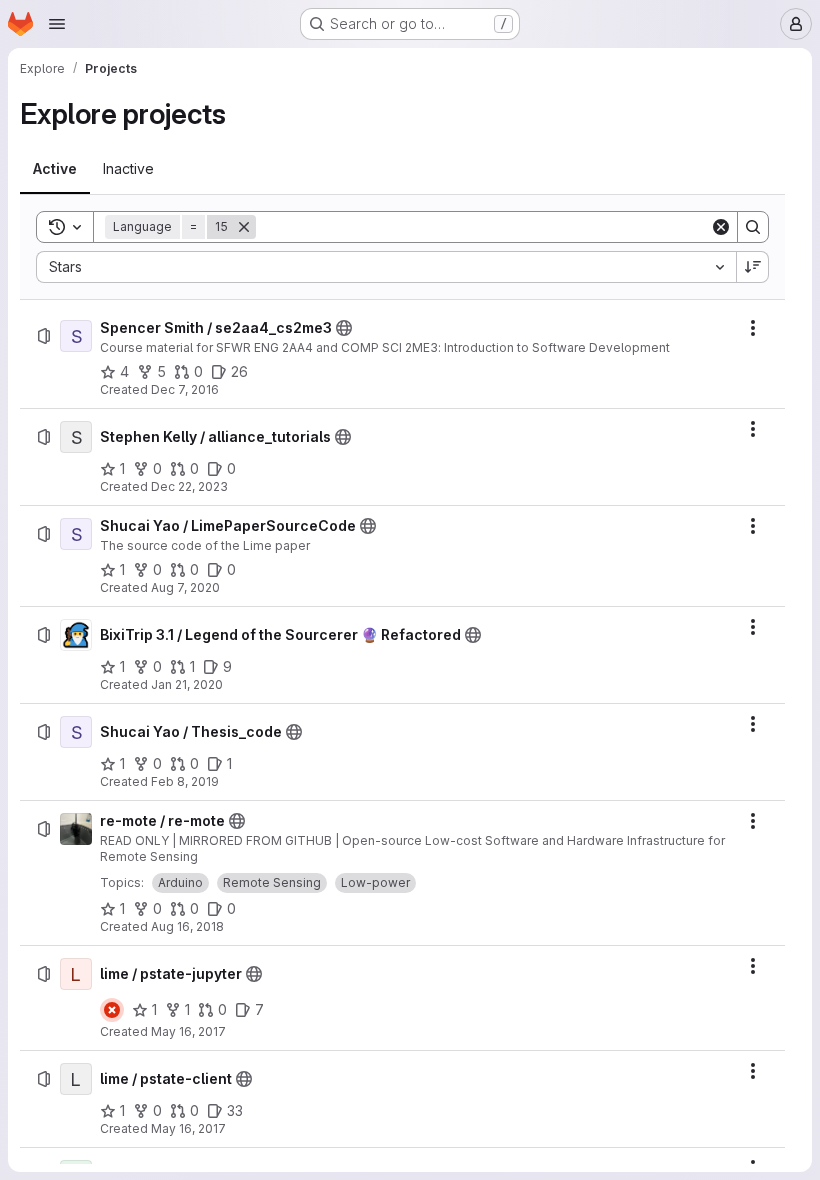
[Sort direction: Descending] (753, 267)
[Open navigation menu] (57, 24)
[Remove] (244, 227)
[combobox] (386, 267)
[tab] (55, 169)
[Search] (753, 227)
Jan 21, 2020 (187, 684)
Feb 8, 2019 (185, 781)
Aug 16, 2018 (187, 926)
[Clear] (721, 227)
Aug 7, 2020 (185, 587)
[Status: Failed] (112, 1010)
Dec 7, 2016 (185, 389)
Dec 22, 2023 (189, 486)
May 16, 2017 (188, 1031)
